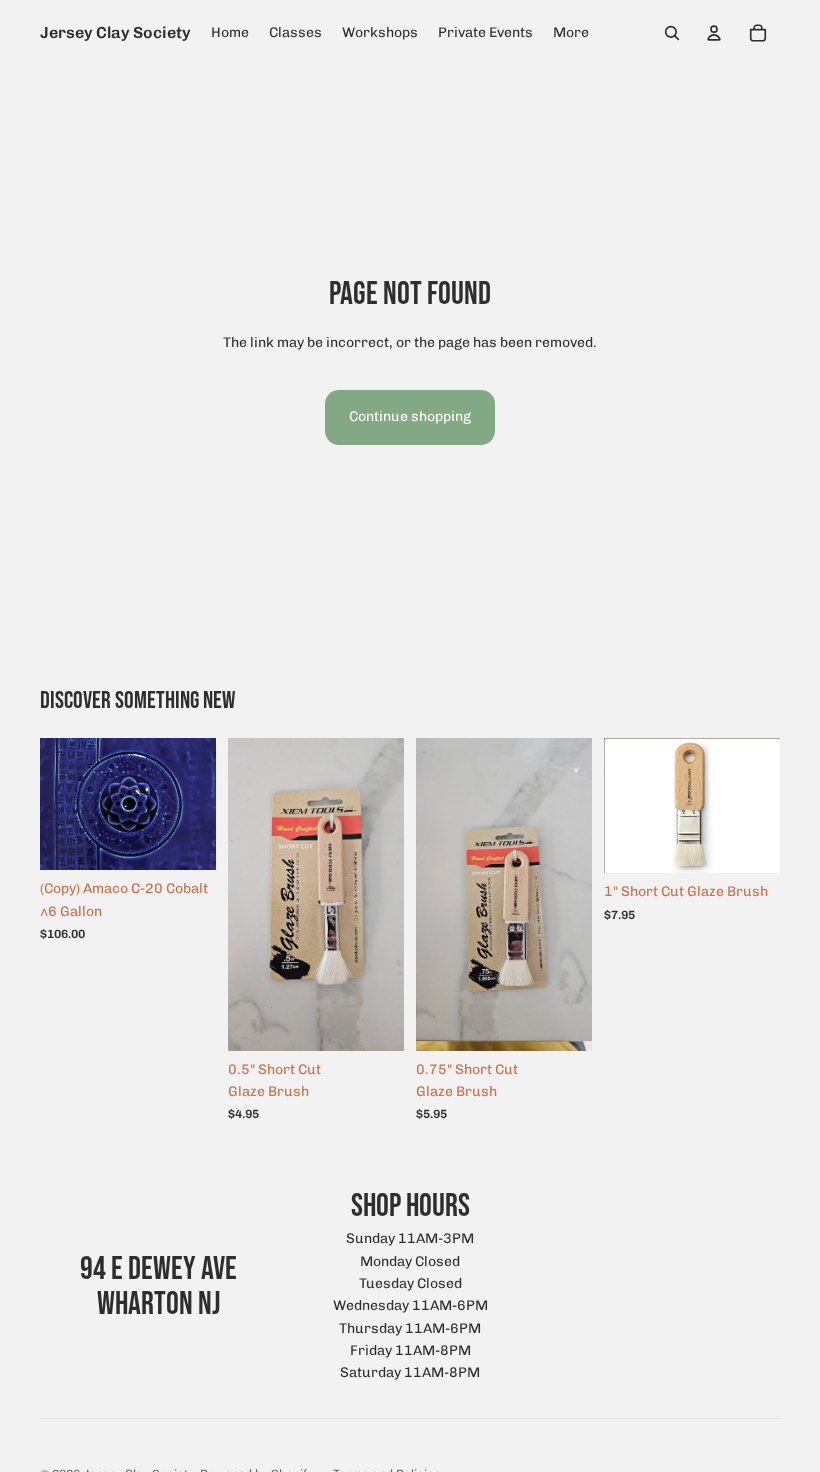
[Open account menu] (714, 33)
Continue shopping (410, 416)
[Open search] (672, 33)
